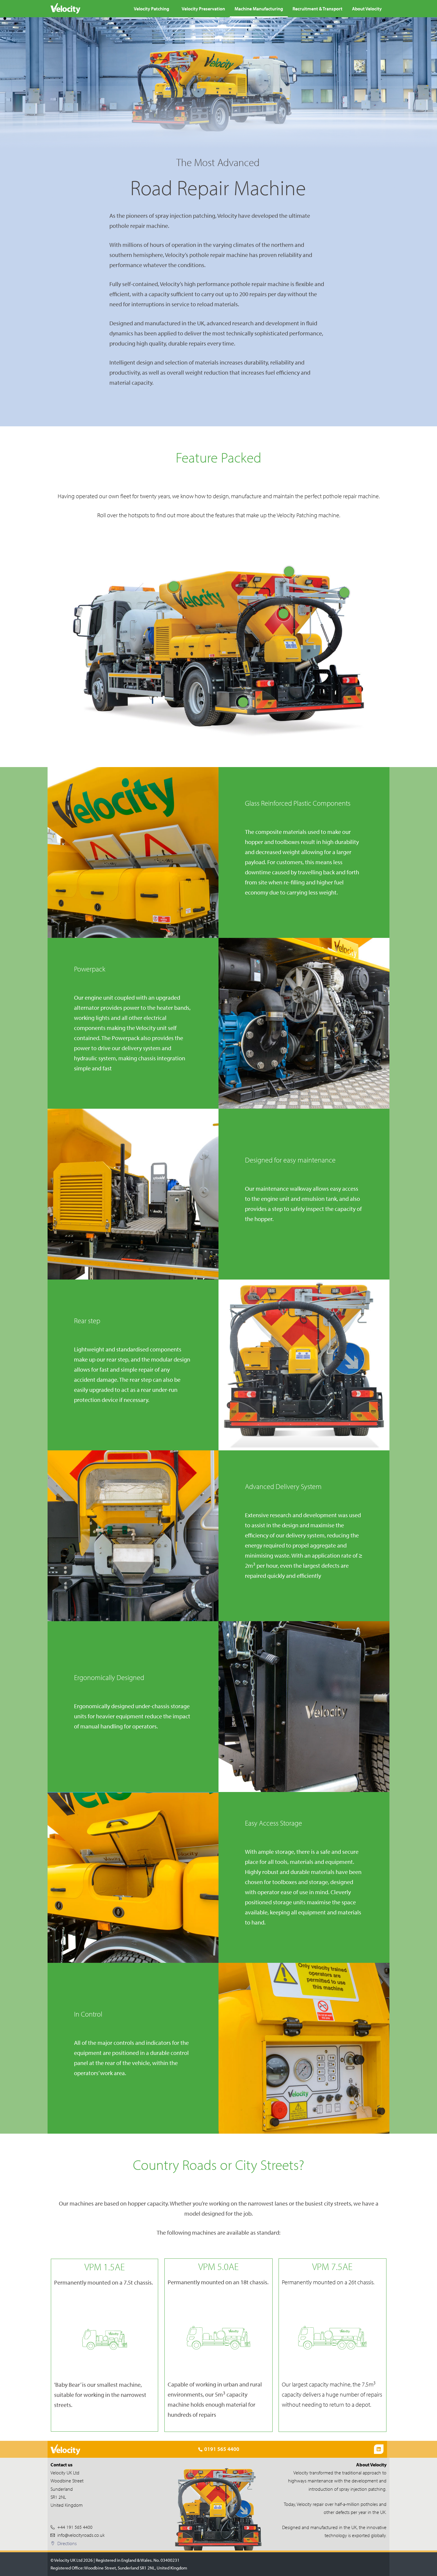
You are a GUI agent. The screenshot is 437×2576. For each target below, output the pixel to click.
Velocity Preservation (203, 9)
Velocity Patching (151, 9)
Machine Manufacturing (259, 9)
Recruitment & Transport (317, 9)
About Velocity (367, 9)
